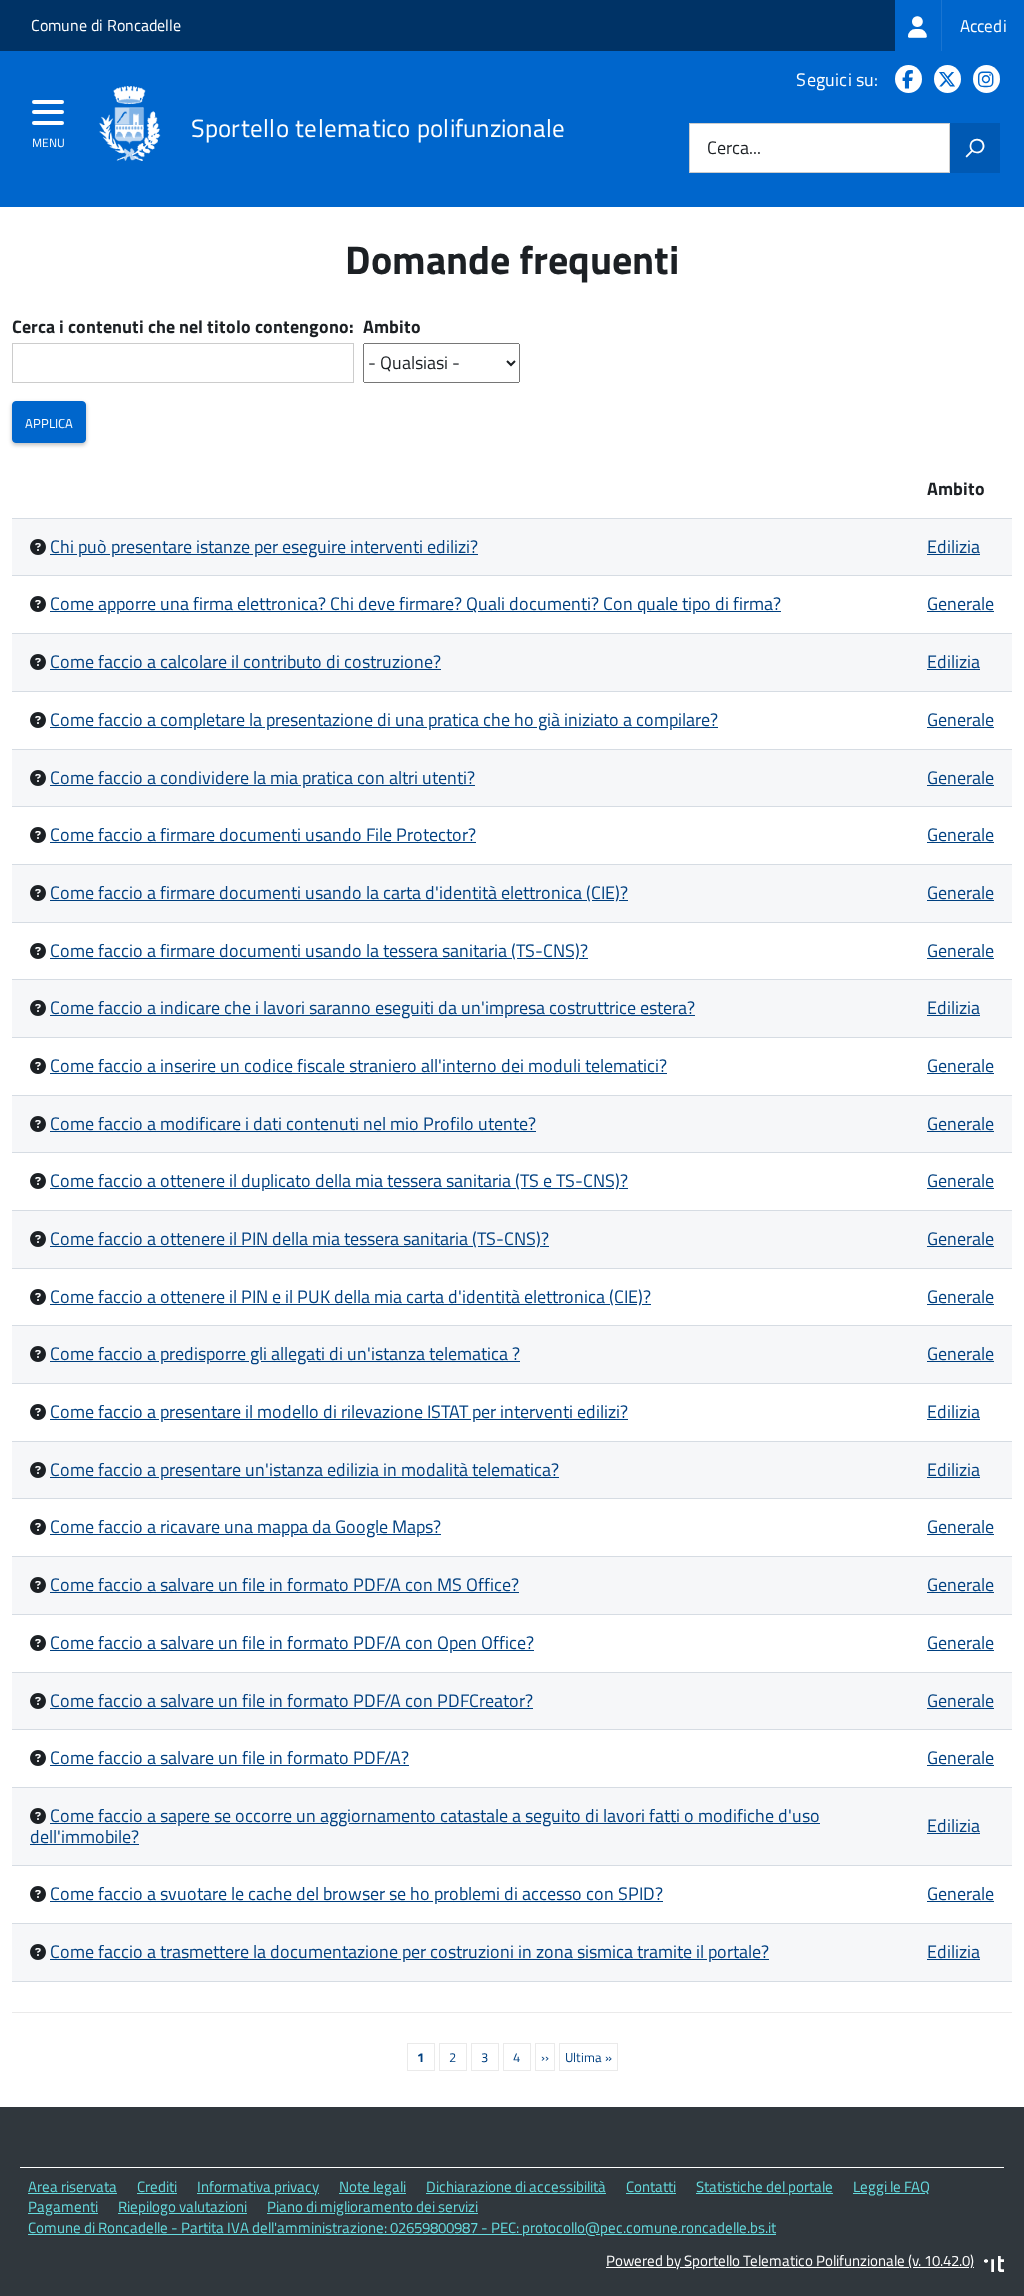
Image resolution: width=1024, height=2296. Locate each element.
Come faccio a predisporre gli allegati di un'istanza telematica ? (285, 1353)
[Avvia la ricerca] (975, 148)
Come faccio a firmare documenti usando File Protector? (263, 834)
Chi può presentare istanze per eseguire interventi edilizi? (264, 546)
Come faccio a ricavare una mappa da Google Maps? (245, 1526)
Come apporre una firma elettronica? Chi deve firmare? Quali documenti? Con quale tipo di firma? (415, 603)
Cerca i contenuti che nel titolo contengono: (183, 327)
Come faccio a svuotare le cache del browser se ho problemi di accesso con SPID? (356, 1893)
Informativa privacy (258, 2186)
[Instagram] (982, 79)
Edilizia (953, 546)
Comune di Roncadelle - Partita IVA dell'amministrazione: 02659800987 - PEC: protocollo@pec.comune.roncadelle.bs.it (402, 2227)
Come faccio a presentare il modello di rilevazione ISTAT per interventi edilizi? (339, 1411)
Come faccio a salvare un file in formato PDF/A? (229, 1757)
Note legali (372, 2186)
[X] (943, 79)
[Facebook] (904, 79)
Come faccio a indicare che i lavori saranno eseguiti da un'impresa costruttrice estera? (372, 1007)
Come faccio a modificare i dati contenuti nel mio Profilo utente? (293, 1123)
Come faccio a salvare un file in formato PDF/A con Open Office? (292, 1642)
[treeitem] (959, 25)
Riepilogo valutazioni (182, 2206)
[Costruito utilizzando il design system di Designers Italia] (994, 2266)
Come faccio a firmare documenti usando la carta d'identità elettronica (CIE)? (339, 892)
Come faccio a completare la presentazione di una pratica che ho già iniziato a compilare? (384, 719)
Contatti (651, 2186)
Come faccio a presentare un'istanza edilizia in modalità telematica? (304, 1469)
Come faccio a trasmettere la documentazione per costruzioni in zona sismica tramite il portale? (409, 1951)
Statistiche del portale (764, 2186)
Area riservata (72, 2186)
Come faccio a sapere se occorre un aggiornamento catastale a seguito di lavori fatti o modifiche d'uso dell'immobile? (425, 1826)
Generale (960, 603)
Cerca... (734, 148)
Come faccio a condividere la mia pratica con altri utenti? (262, 777)
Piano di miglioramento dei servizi (372, 2206)
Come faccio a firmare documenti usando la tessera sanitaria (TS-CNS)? (319, 950)
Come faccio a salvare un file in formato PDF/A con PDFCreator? (291, 1700)
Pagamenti (63, 2206)
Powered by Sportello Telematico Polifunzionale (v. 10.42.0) (790, 2260)
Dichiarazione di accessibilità (516, 2186)
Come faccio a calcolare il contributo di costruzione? (245, 661)
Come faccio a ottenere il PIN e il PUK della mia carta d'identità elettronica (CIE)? (350, 1296)
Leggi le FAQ (891, 2186)
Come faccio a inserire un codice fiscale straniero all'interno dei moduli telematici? (358, 1065)
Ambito (392, 327)
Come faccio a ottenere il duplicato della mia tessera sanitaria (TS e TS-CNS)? (339, 1180)
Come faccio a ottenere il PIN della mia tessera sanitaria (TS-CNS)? (299, 1238)
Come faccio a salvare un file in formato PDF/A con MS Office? (284, 1584)
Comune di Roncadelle (106, 25)
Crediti (157, 2186)
